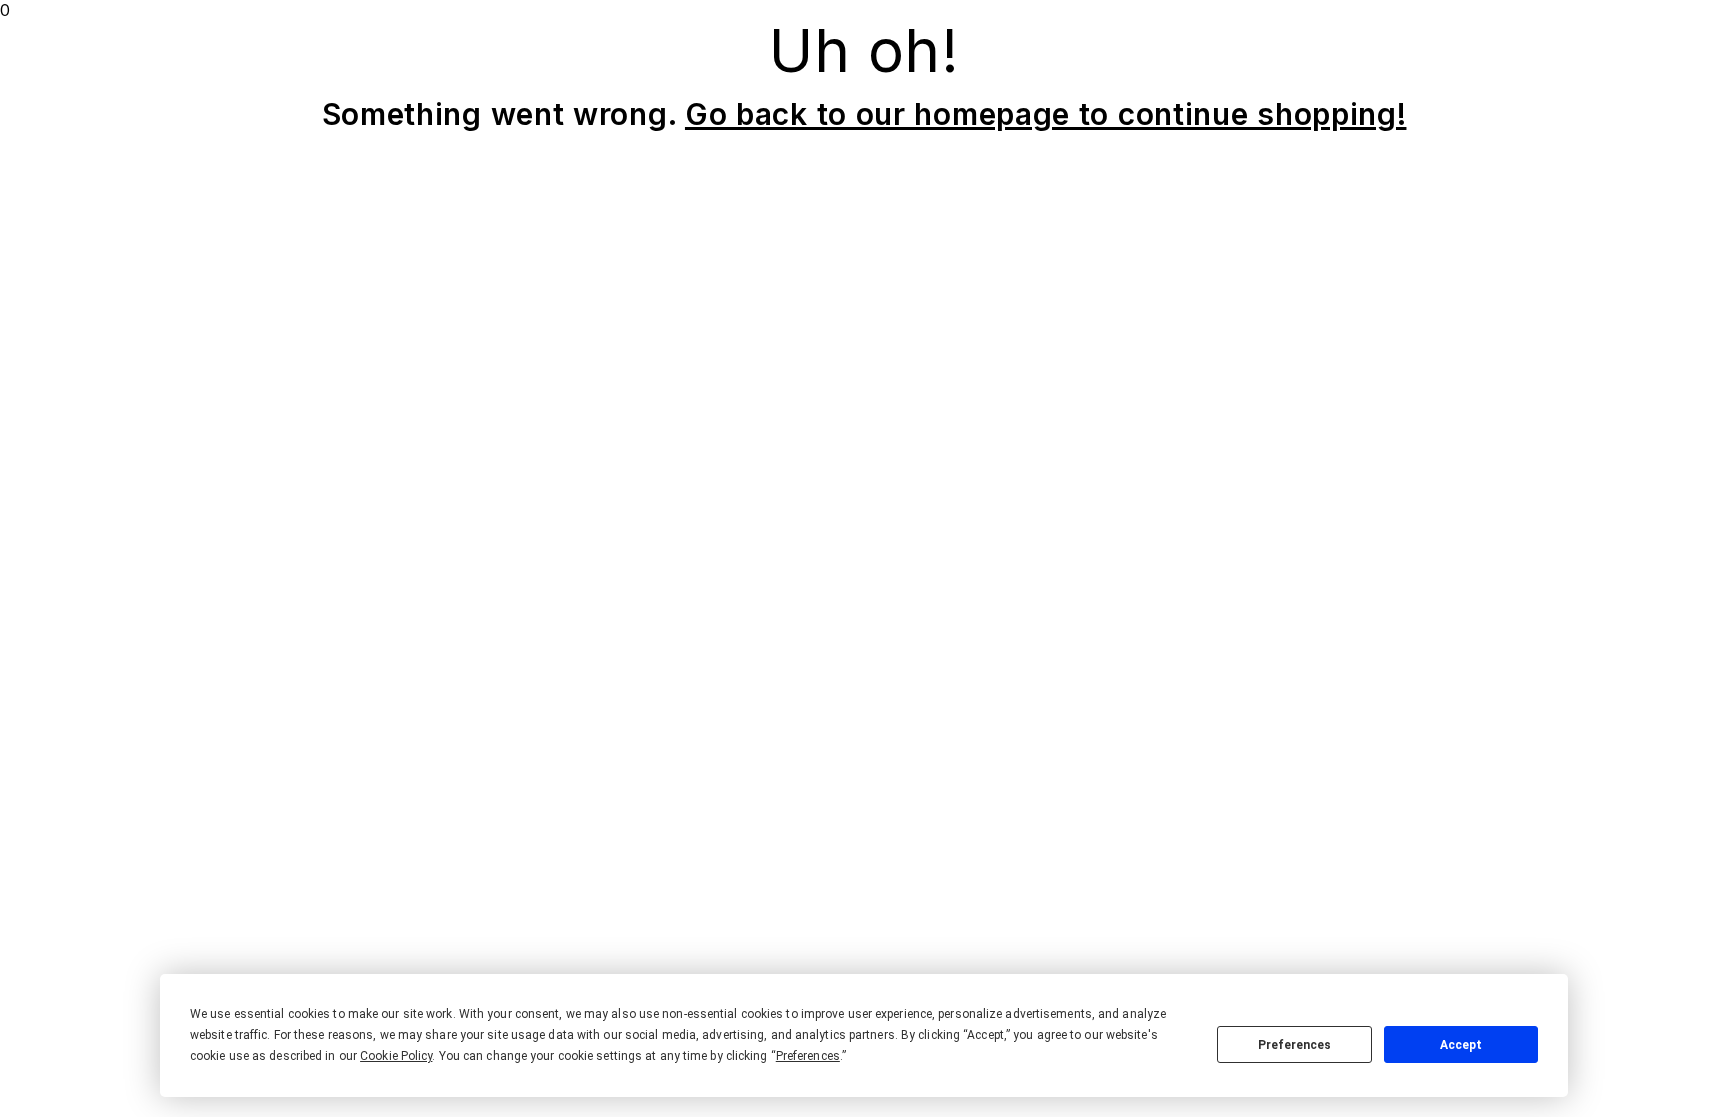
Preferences (1294, 1045)
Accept (1461, 1045)
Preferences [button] (808, 1056)
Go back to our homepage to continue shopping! (1046, 114)
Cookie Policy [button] (396, 1056)
